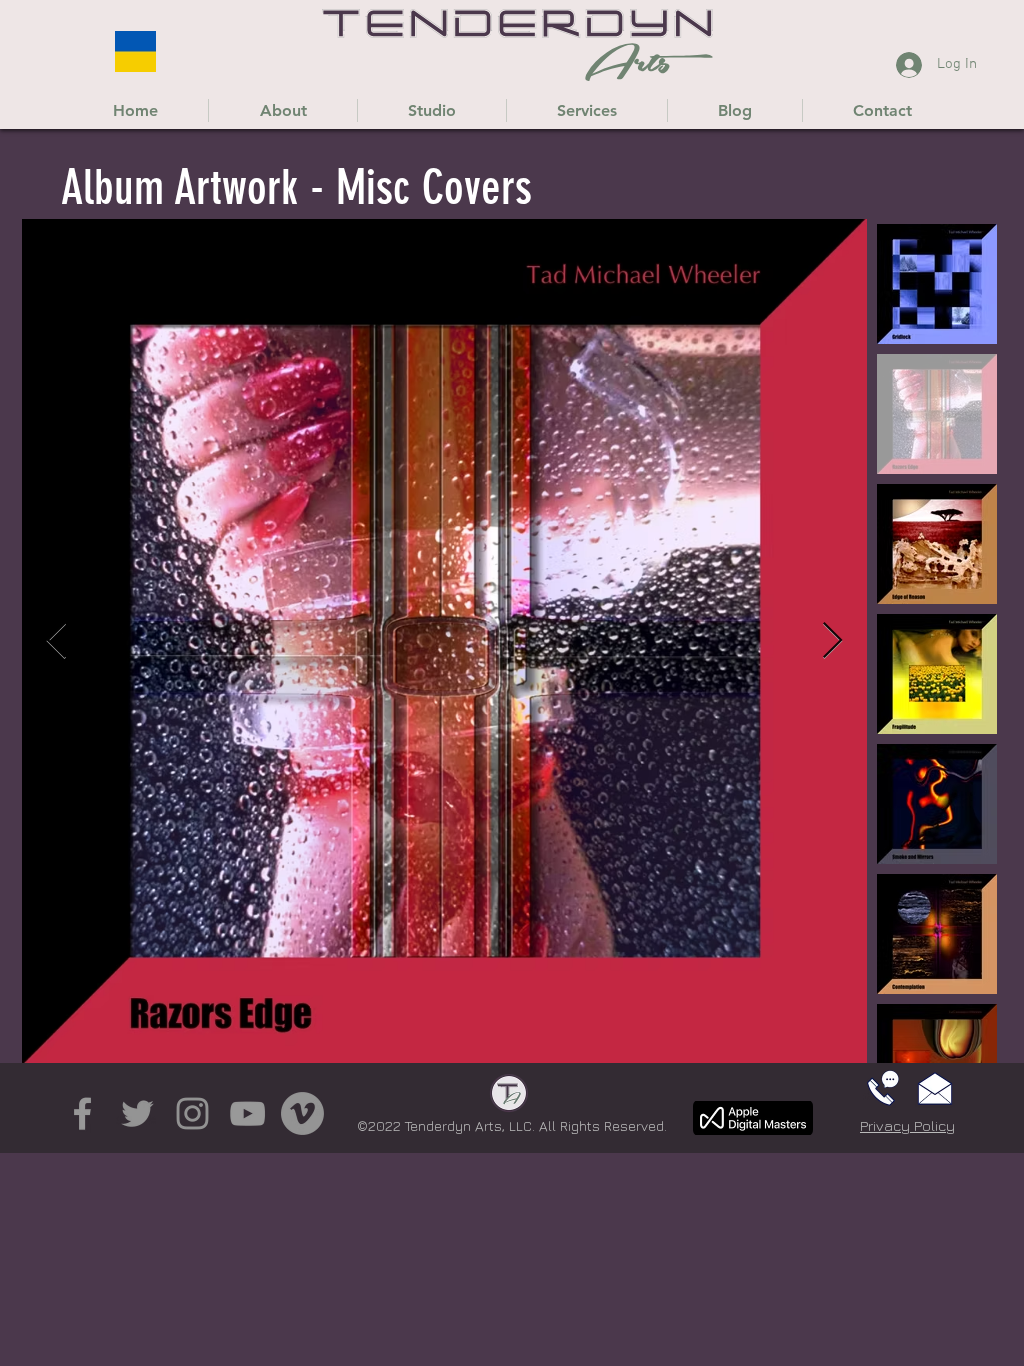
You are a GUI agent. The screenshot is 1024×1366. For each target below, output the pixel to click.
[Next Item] (832, 641)
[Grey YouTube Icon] (247, 1113)
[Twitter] (137, 1113)
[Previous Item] (56, 641)
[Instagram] (192, 1113)
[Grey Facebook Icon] (82, 1113)
